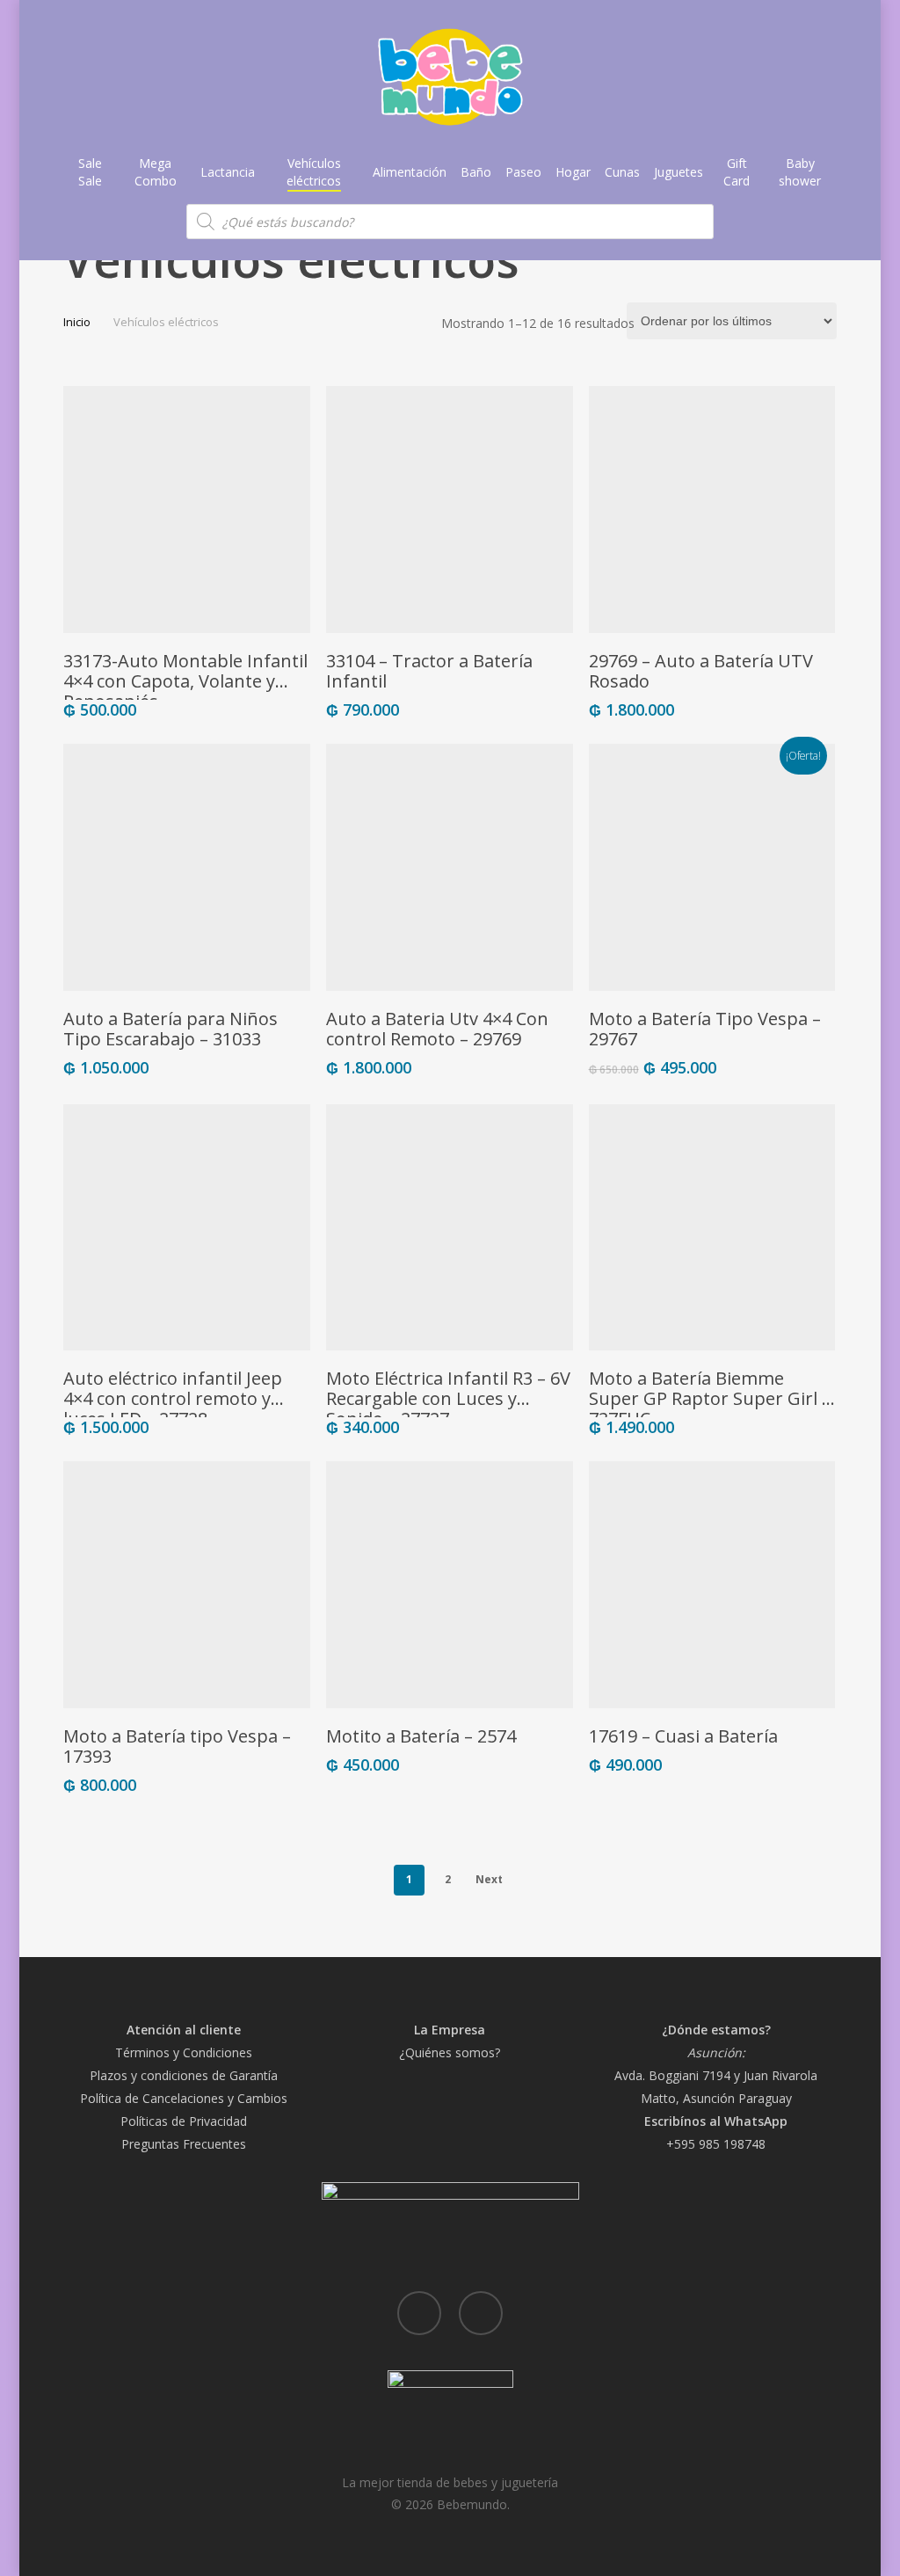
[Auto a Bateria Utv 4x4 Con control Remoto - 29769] (450, 867)
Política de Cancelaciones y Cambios (184, 2098)
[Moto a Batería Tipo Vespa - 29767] (712, 867)
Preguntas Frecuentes (184, 2144)
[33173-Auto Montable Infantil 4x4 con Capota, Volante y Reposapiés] (187, 509)
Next (489, 1879)
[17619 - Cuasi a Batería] (712, 1585)
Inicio (77, 322)
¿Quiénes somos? (450, 2052)
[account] (782, 78)
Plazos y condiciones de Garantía (184, 2075)
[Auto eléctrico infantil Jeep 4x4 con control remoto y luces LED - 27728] (187, 1228)
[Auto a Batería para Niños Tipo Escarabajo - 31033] (187, 867)
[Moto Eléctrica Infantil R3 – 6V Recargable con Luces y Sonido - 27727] (450, 1228)
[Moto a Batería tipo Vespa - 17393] (187, 1585)
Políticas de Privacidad (184, 2121)
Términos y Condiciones (184, 2052)
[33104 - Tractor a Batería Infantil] (450, 509)
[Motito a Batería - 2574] (450, 1585)
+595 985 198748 (716, 2144)
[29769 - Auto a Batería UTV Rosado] (712, 509)
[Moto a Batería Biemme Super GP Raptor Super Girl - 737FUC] (712, 1228)
